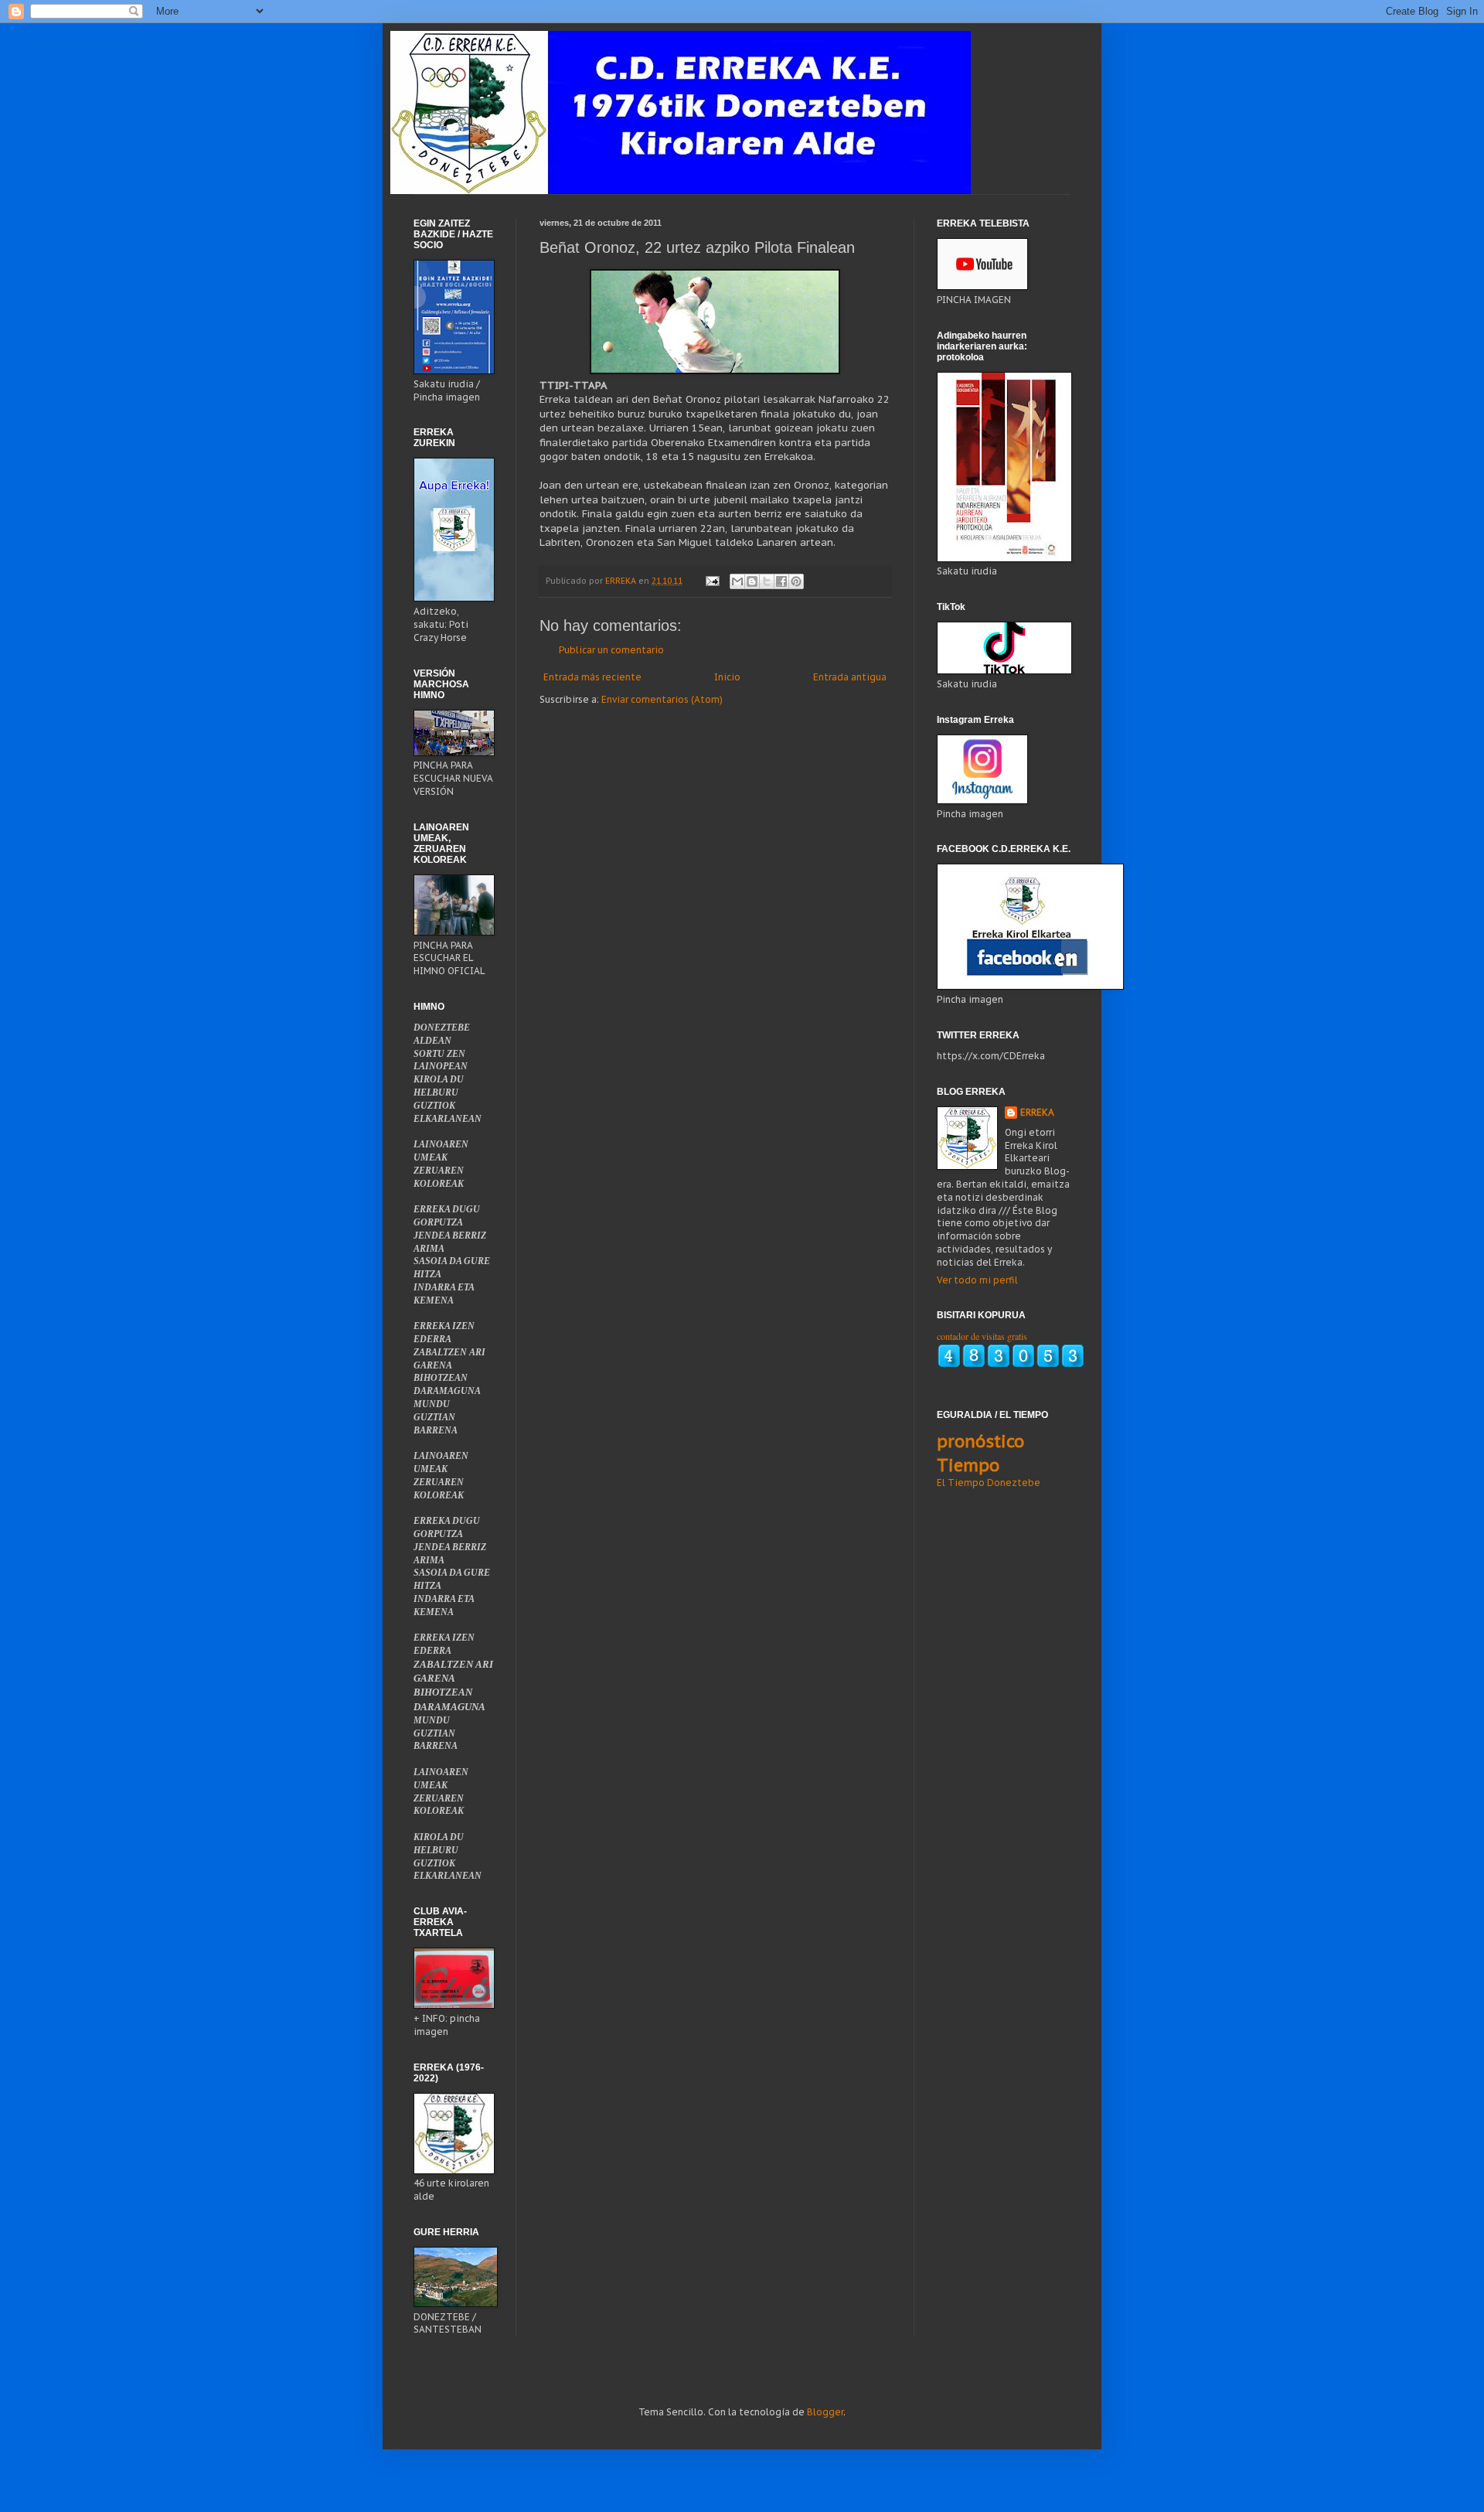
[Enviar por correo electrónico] (737, 581)
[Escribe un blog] (752, 581)
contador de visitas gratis (982, 1336)
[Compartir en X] (767, 581)
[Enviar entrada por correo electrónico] (712, 581)
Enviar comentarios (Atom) (662, 699)
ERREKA (1037, 1112)
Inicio (727, 677)
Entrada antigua (850, 677)
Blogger (825, 2412)
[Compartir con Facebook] (781, 581)
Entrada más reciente (592, 677)
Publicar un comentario (611, 650)
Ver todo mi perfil (977, 1280)
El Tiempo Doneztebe (989, 1483)
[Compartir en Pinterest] (796, 581)
